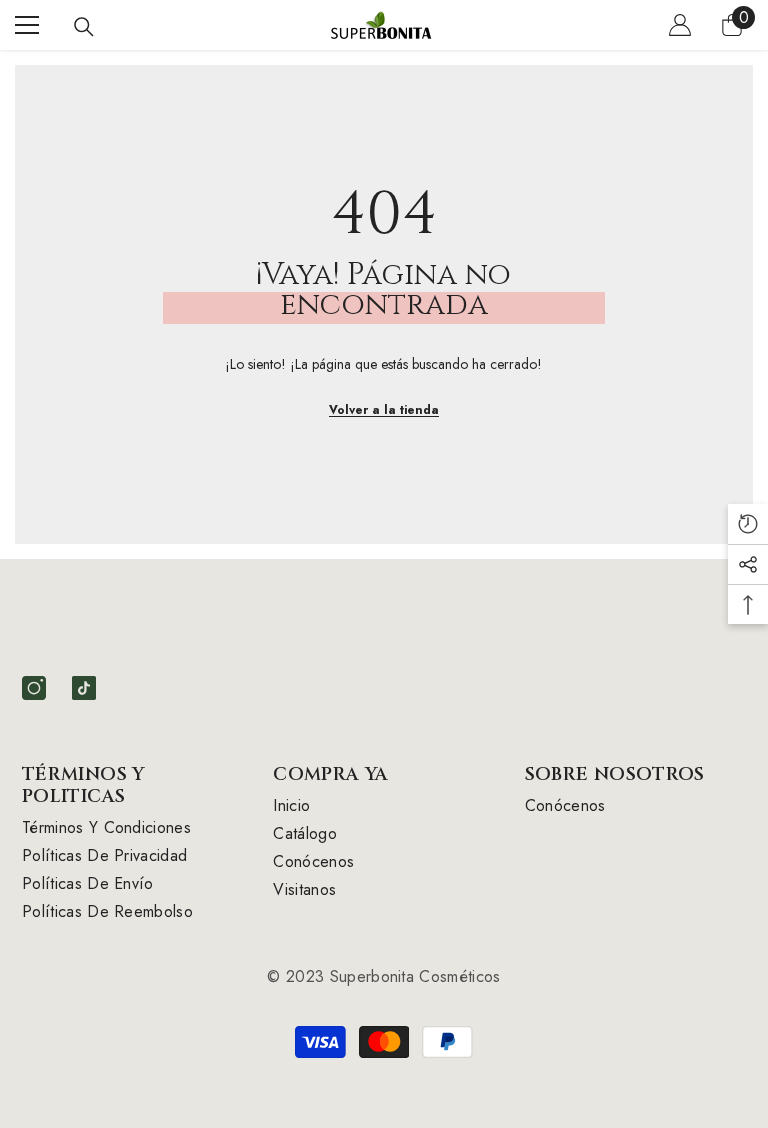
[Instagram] (34, 688)
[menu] (27, 25)
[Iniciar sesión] (680, 25)
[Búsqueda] (84, 27)
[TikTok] (84, 688)
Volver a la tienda (384, 410)
